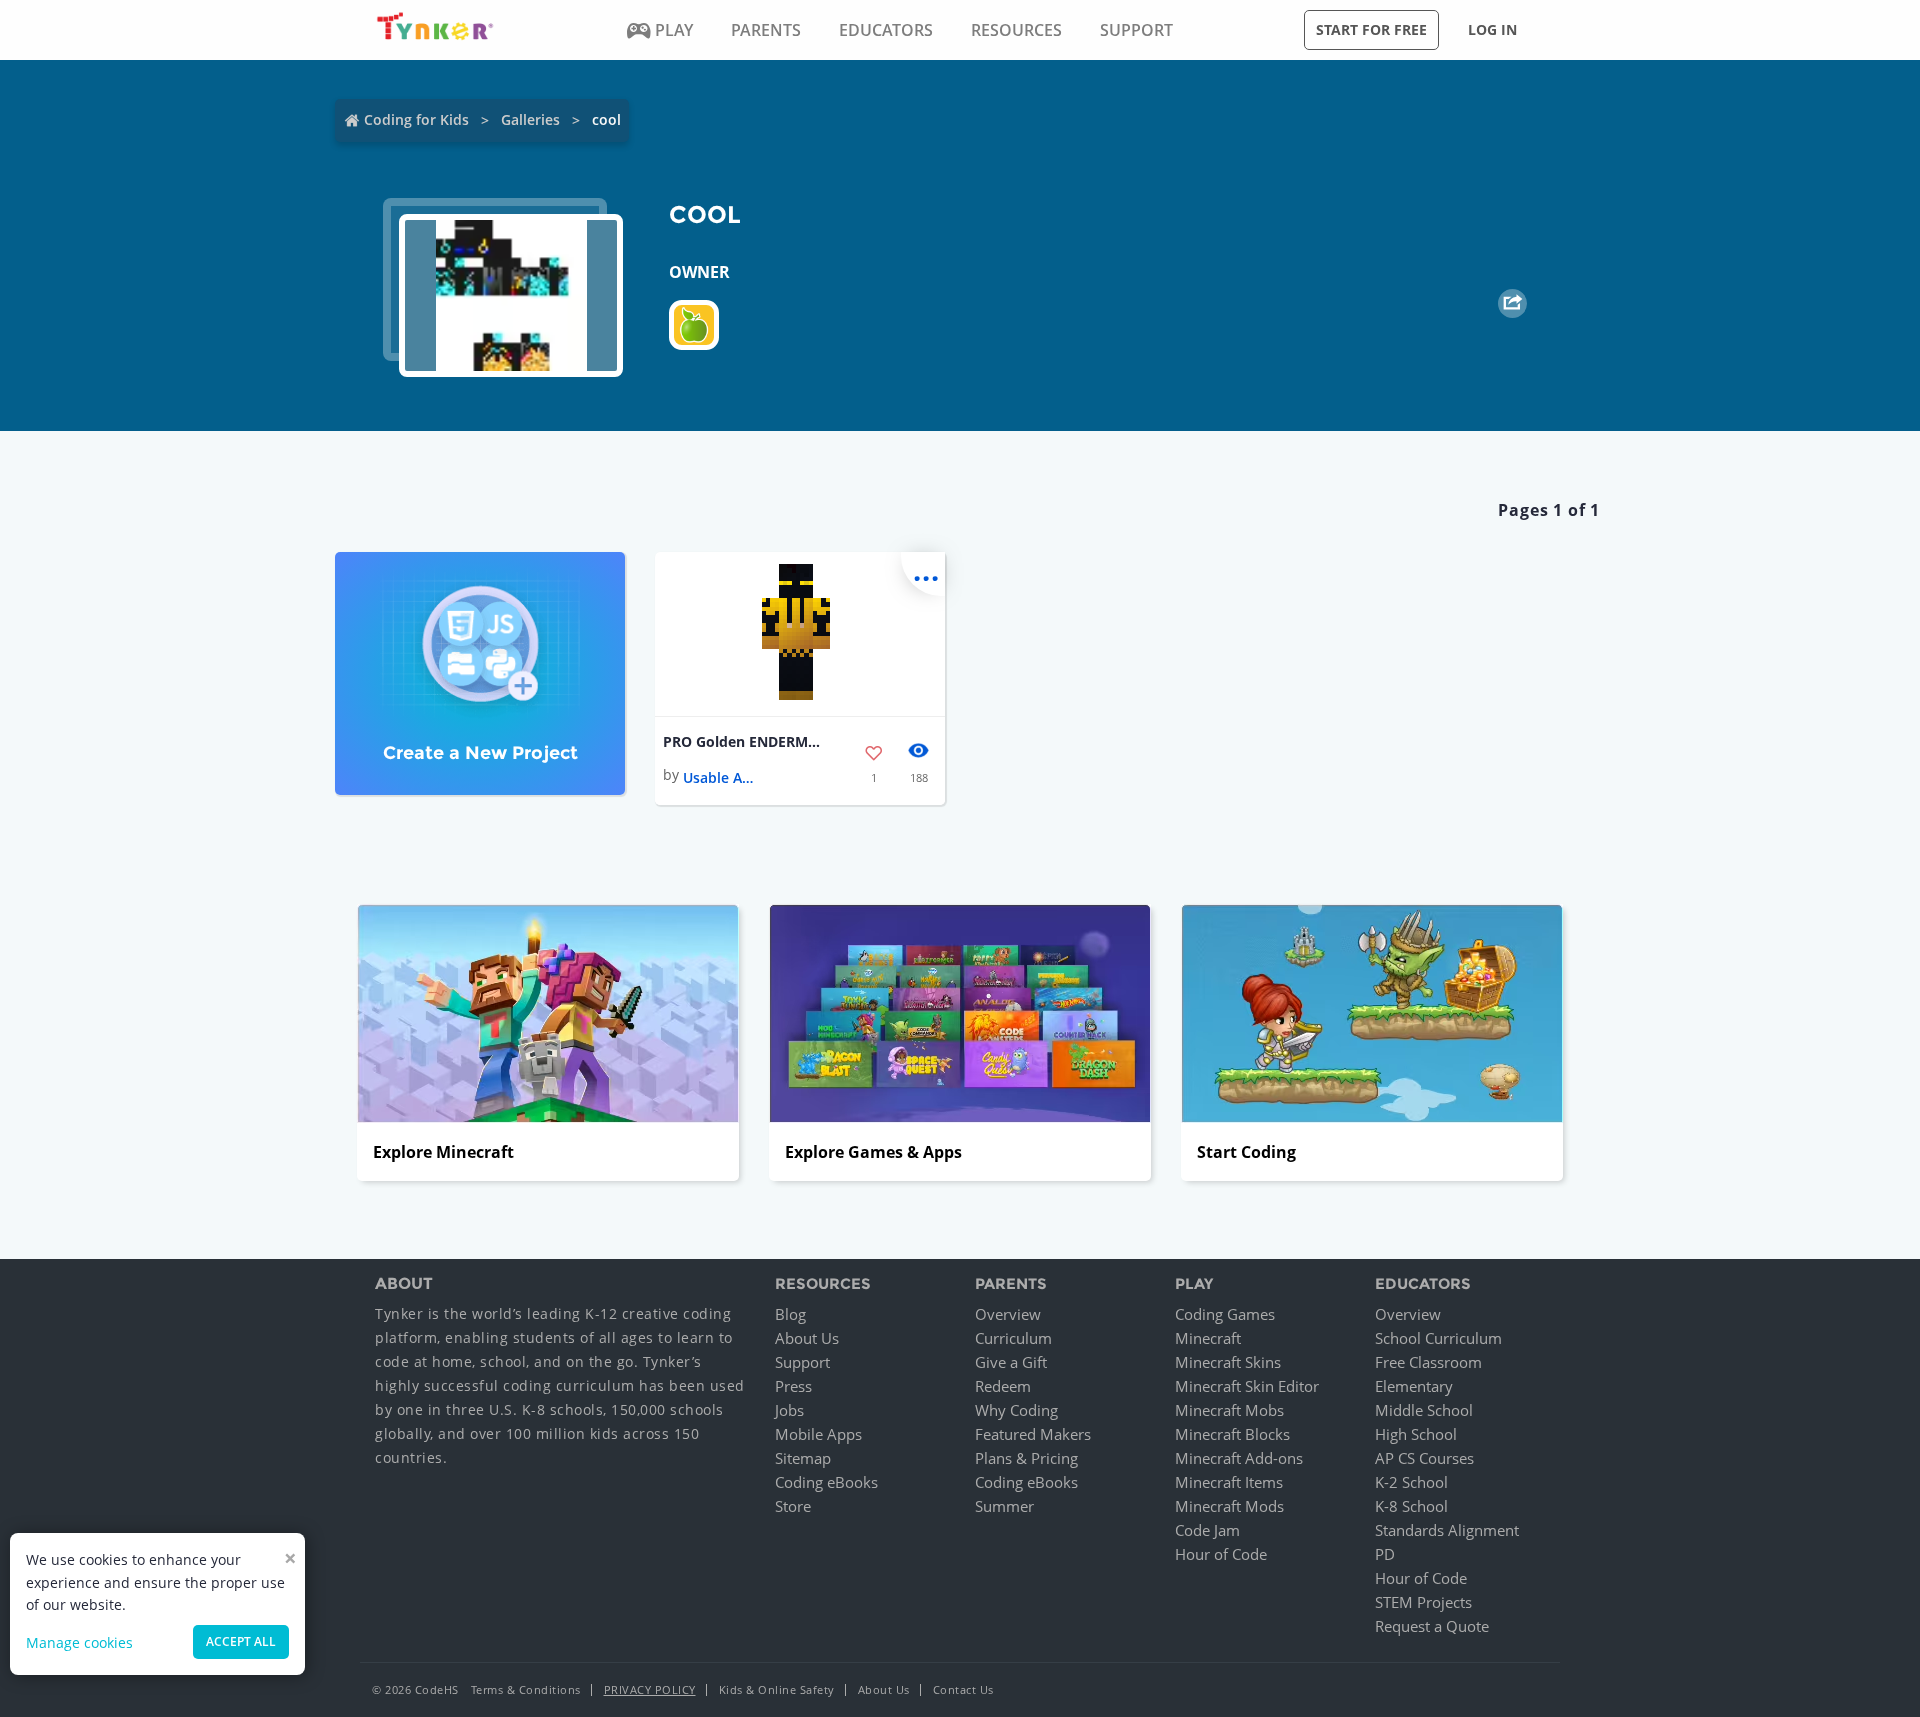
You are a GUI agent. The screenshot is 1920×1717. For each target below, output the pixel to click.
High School (1416, 1434)
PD (1385, 1554)
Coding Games (1225, 1314)
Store (793, 1506)
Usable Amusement (723, 777)
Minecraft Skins (1228, 1362)
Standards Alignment (1447, 1530)
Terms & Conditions (526, 1689)
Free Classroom (1428, 1362)
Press (793, 1386)
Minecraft (1208, 1338)
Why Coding (1016, 1410)
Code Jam (1207, 1530)
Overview (1008, 1314)
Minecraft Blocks (1232, 1434)
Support (802, 1362)
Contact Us (963, 1689)
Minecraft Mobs (1229, 1410)
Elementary (1414, 1386)
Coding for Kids (416, 119)
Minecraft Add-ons (1239, 1458)
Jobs (789, 1410)
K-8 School (1411, 1506)
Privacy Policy (650, 1689)
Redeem (1003, 1386)
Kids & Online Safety (777, 1689)
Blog (790, 1314)
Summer (1004, 1506)
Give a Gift (1011, 1362)
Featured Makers (1033, 1434)
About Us (807, 1338)
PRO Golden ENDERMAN (743, 741)
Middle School (1424, 1410)
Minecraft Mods (1229, 1506)
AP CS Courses (1424, 1458)
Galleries (530, 119)
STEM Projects (1423, 1602)
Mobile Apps (818, 1434)
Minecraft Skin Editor (1247, 1386)
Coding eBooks (826, 1482)
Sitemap (803, 1458)
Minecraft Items (1229, 1482)
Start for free (1371, 29)
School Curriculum (1438, 1338)
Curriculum (1013, 1338)
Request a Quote (1432, 1626)
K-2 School (1411, 1482)
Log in (1492, 29)
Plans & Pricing (1026, 1458)
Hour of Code (1221, 1554)
